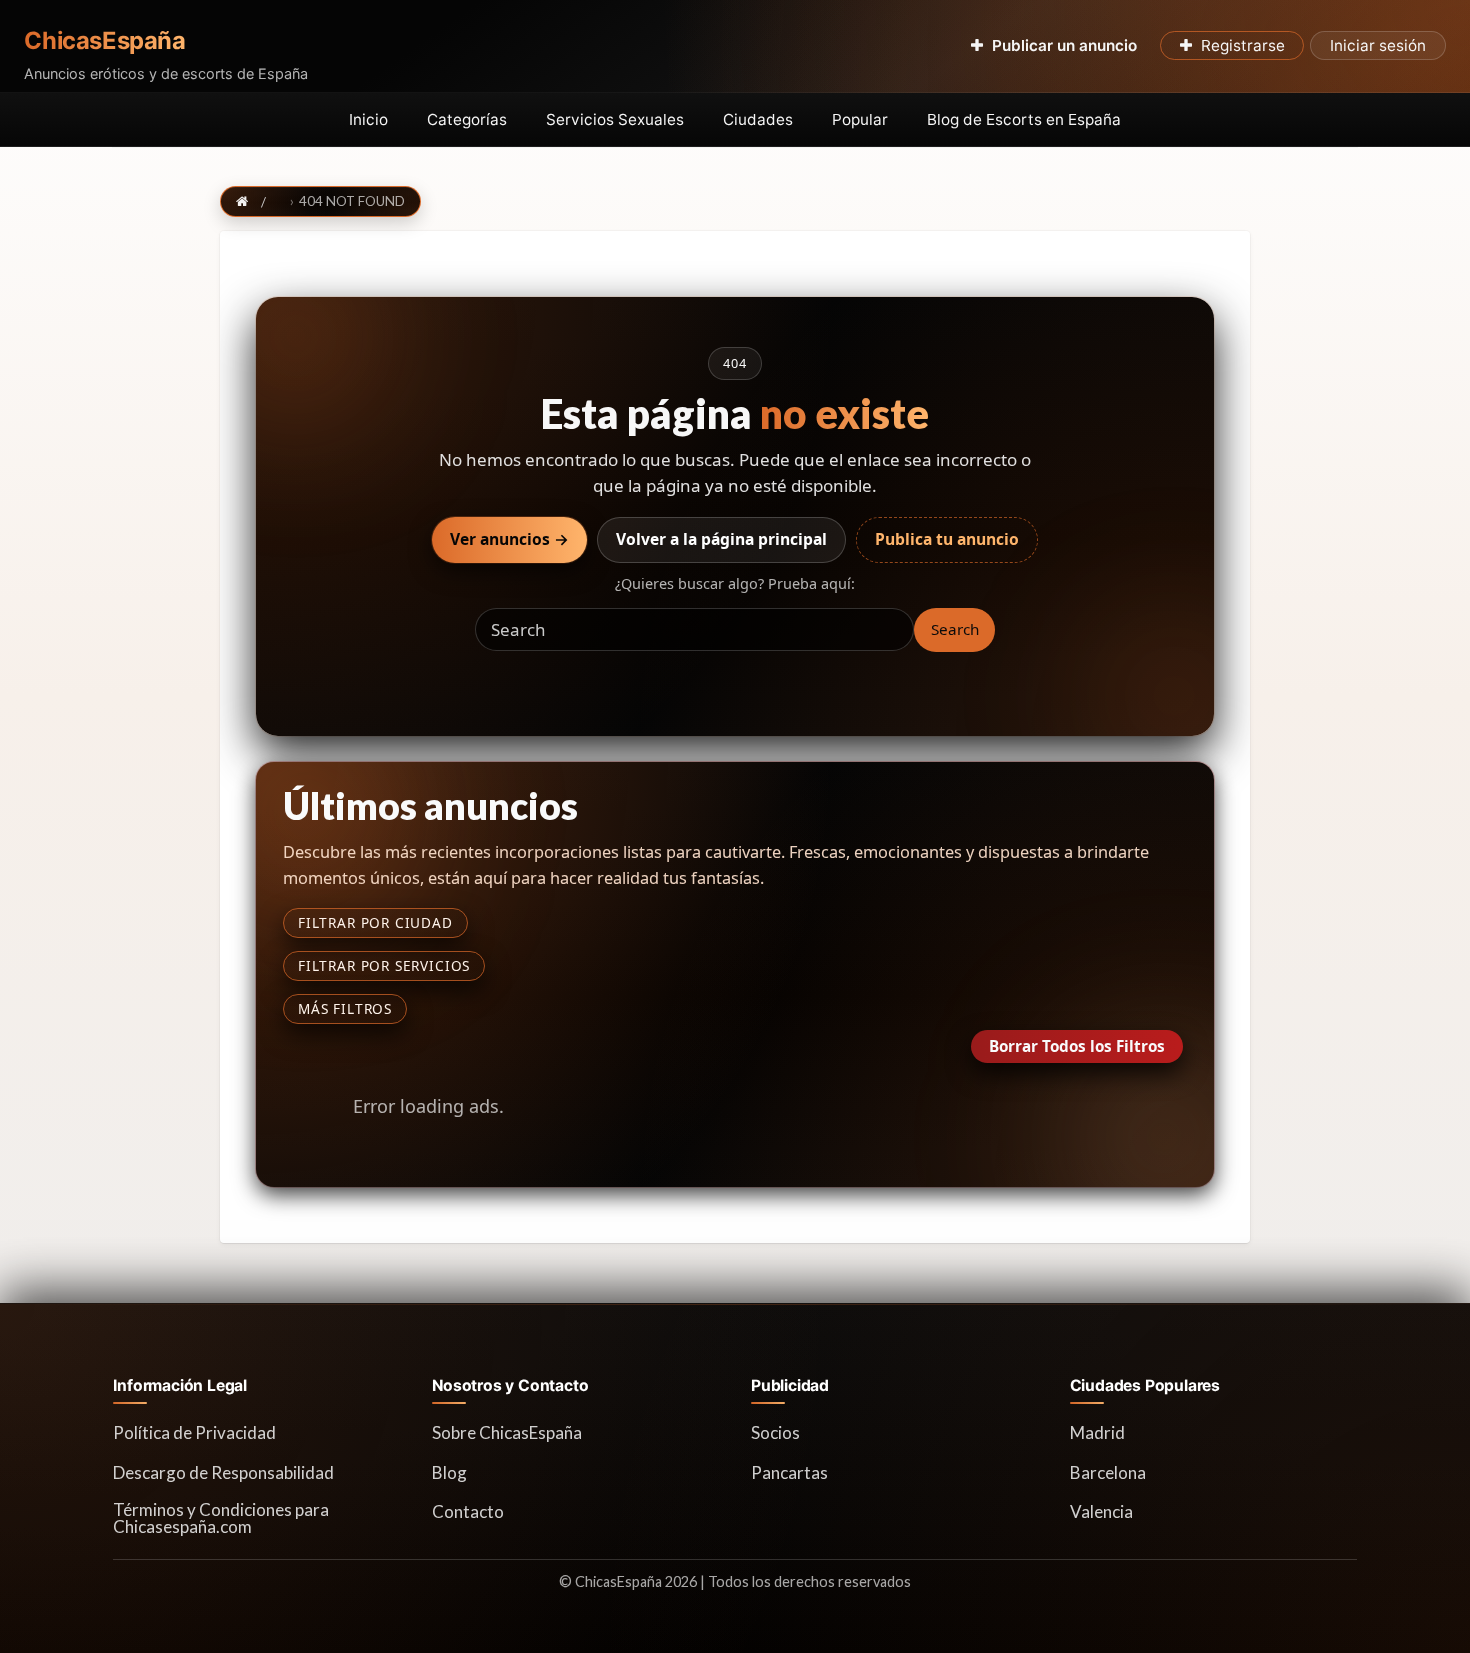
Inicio (368, 119)
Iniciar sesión (1378, 45)
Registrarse (1243, 45)
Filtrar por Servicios (384, 965)
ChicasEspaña (104, 41)
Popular (860, 119)
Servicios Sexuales (615, 119)
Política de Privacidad (194, 1432)
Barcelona (1108, 1472)
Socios (775, 1432)
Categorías (467, 119)
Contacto (468, 1511)
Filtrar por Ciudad (375, 922)
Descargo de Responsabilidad (223, 1472)
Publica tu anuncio (947, 539)
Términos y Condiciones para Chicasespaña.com (221, 1518)
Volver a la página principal (721, 539)
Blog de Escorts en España (1024, 119)
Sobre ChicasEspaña (507, 1432)
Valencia (1101, 1511)
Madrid (1097, 1432)
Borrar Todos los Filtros (1077, 1046)
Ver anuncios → (509, 539)
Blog (449, 1472)
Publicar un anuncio (1064, 45)
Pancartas (789, 1472)
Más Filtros (345, 1008)
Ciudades (758, 119)
